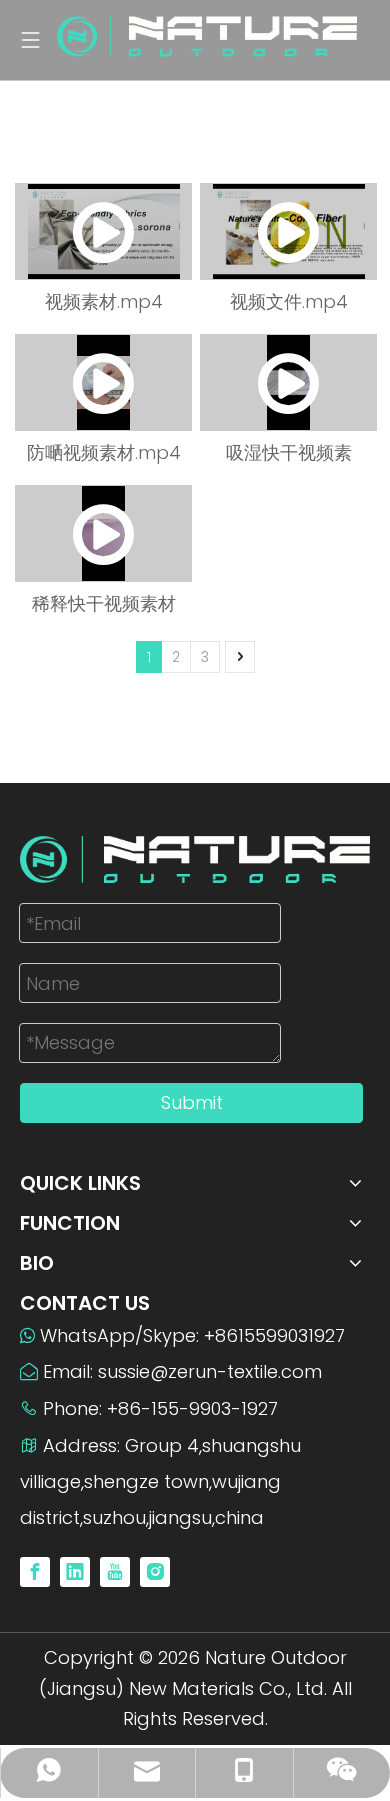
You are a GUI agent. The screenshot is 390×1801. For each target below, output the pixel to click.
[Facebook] (35, 1571)
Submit (192, 1102)
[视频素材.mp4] (103, 231)
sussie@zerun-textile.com (210, 1371)
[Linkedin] (75, 1571)
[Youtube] (115, 1571)
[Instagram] (155, 1571)
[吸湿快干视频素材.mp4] (288, 382)
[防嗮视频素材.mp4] (103, 382)
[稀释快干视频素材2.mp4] (103, 533)
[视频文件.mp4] (288, 231)
